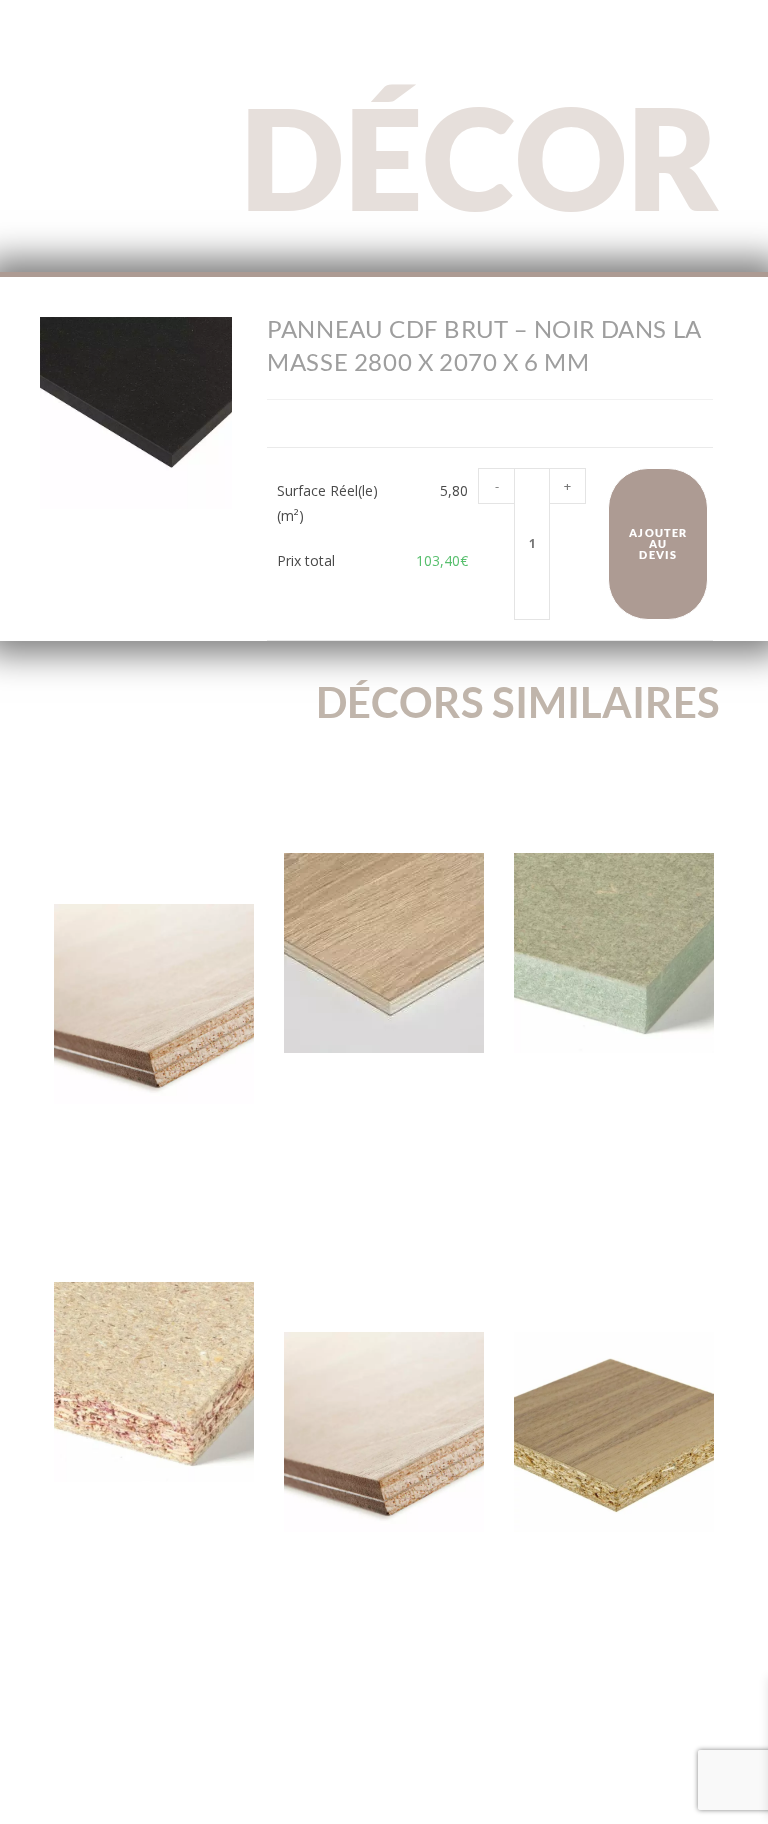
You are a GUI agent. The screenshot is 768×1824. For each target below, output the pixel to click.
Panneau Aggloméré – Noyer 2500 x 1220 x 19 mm (614, 1573)
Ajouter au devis (658, 543)
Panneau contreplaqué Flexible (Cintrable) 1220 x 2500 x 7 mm (384, 1583)
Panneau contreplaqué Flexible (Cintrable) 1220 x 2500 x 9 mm (154, 1155)
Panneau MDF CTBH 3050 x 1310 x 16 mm (614, 1094)
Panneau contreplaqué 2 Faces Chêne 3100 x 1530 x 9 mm (384, 1104)
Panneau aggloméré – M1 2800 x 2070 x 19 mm (154, 1523)
